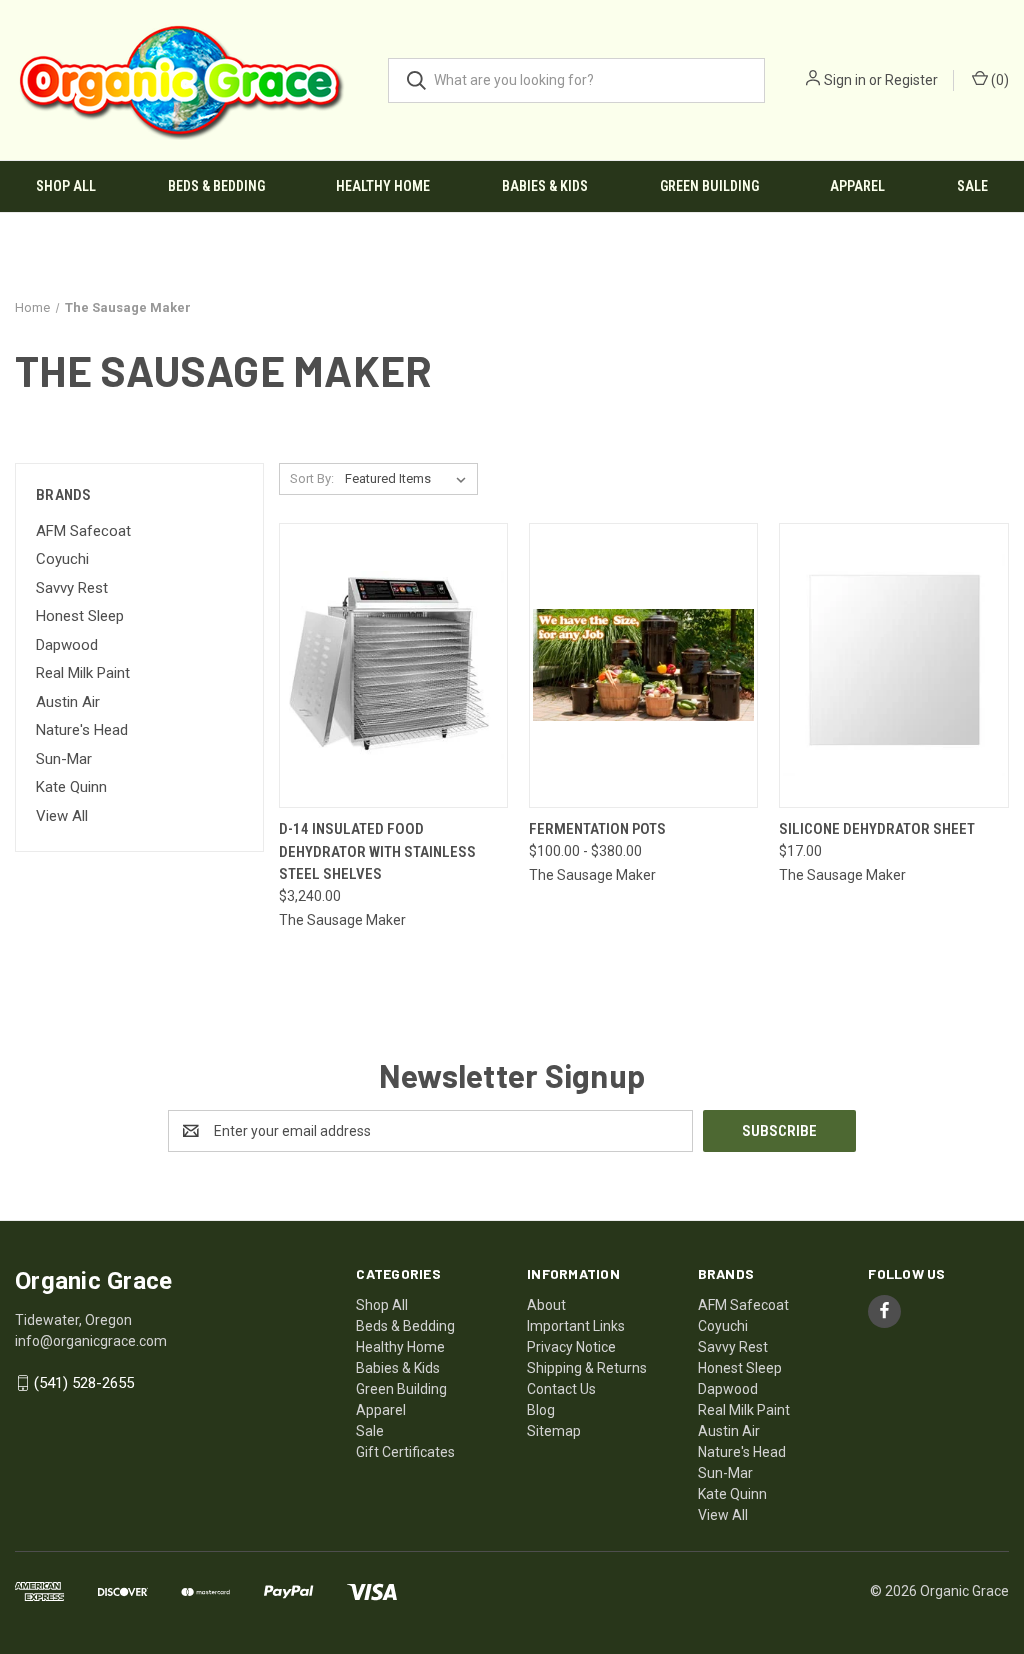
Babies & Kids (545, 186)
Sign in (845, 80)
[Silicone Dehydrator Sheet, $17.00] (893, 665)
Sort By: (312, 478)
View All (62, 816)
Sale (972, 186)
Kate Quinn (71, 787)
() (998, 80)
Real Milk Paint (83, 673)
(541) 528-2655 (84, 1383)
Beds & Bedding (216, 186)
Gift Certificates (405, 1452)
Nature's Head (82, 730)
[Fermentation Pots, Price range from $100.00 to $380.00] (643, 665)
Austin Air (68, 702)
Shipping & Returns (587, 1368)
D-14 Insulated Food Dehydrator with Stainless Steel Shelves (377, 851)
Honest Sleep (80, 616)
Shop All (66, 186)
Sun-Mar (64, 759)
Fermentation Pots (597, 829)
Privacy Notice (571, 1347)
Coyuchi (62, 559)
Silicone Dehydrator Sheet (877, 829)
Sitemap (554, 1431)
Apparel (857, 186)
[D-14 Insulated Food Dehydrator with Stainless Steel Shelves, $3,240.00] (393, 665)
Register (911, 80)
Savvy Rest (72, 588)
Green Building (709, 186)
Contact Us (561, 1389)
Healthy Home (383, 186)
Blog (541, 1410)
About (546, 1305)
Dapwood (67, 645)
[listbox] (409, 479)
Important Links (576, 1326)
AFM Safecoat (83, 531)
